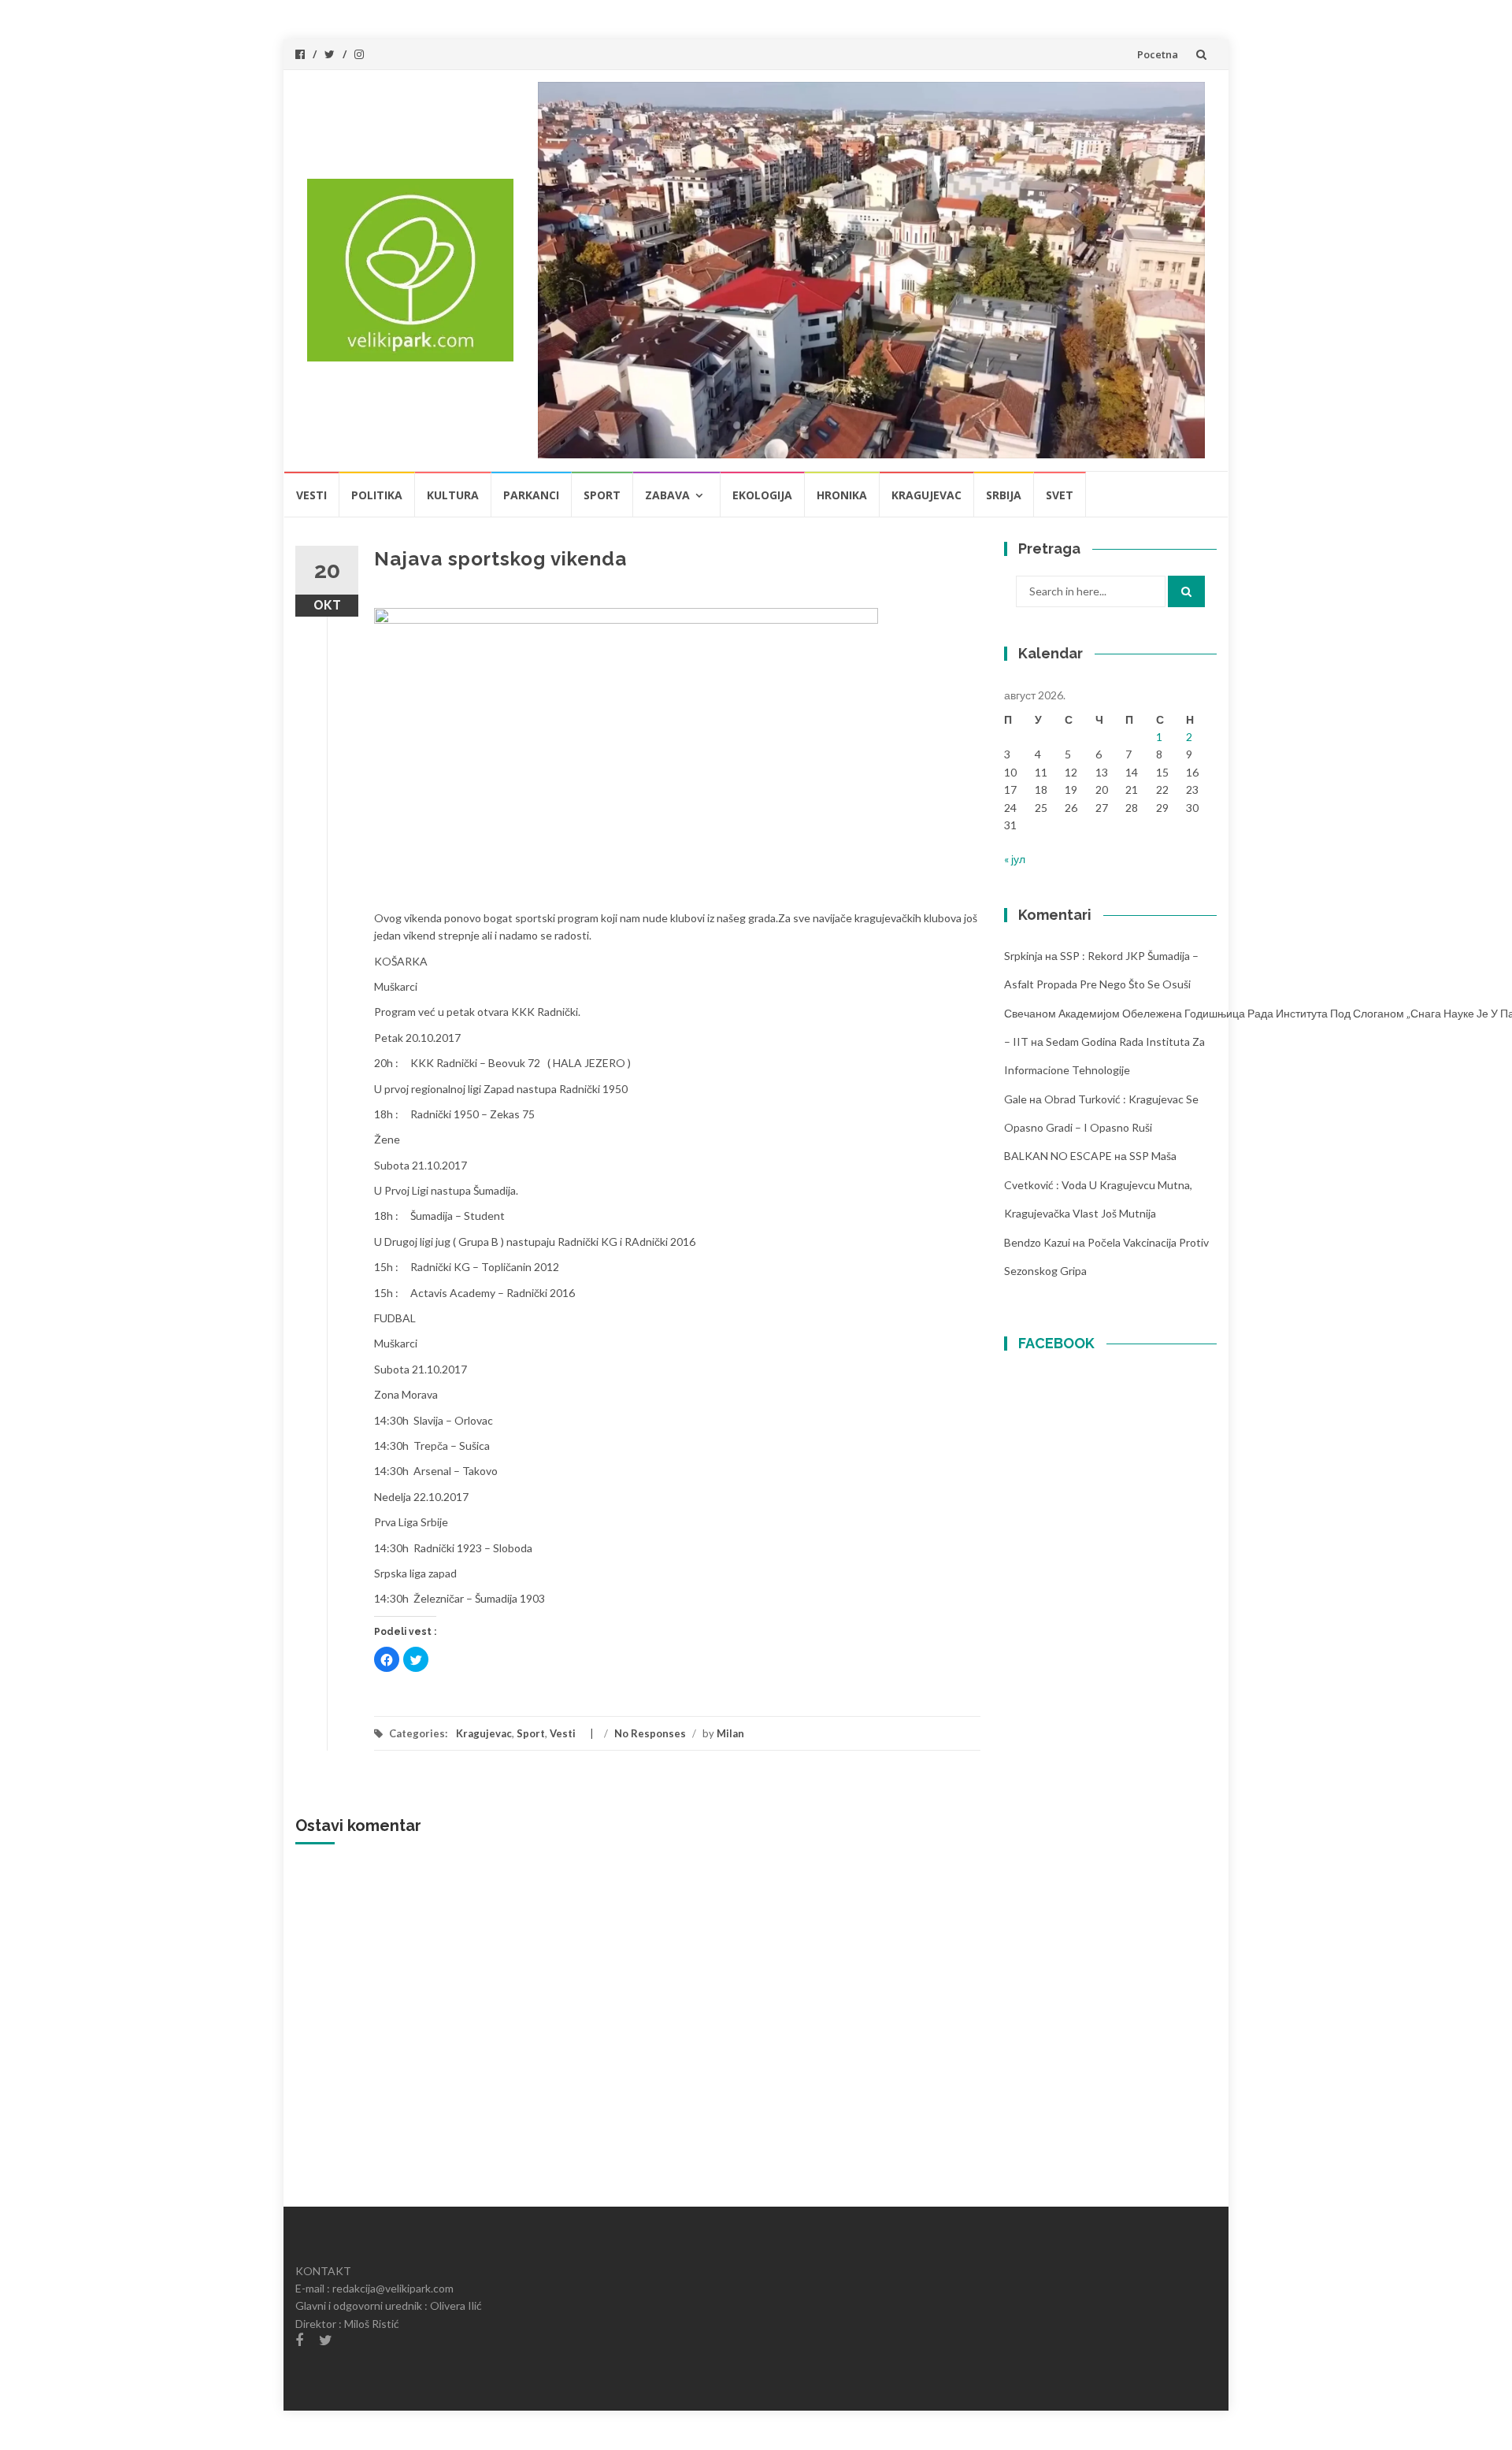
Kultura (453, 495)
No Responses (650, 1733)
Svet (1060, 495)
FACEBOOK (1056, 1343)
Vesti (311, 495)
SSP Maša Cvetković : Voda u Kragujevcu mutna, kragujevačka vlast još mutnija (1098, 1184)
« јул (1015, 859)
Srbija (1004, 495)
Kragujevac (926, 495)
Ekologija (762, 495)
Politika (377, 495)
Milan (730, 1733)
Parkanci (531, 495)
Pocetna (1158, 54)
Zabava (667, 495)
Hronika (842, 495)
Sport (602, 495)
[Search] (1186, 591)
